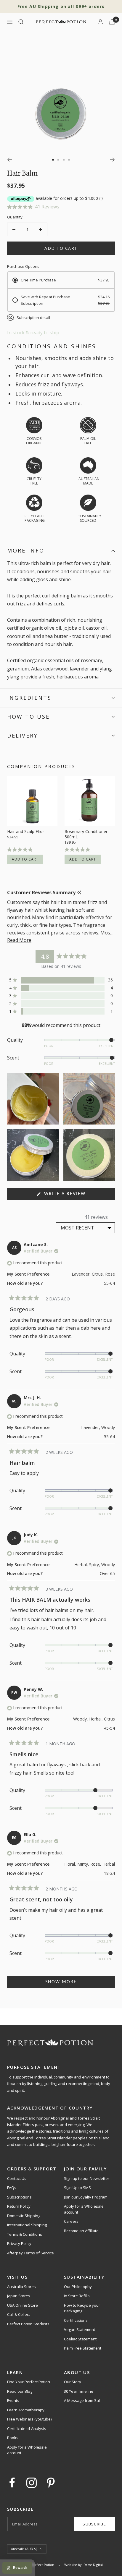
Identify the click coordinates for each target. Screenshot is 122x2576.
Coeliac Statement (80, 2339)
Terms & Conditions (25, 2234)
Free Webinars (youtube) (29, 2419)
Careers (71, 2221)
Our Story (73, 2382)
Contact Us (17, 2178)
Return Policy (19, 2206)
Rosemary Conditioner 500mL (86, 834)
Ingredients (29, 698)
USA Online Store (23, 2305)
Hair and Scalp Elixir (26, 832)
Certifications (76, 2320)
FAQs (12, 2188)
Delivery (23, 735)
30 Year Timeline (79, 2391)
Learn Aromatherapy (26, 2410)
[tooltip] (79, 893)
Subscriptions (19, 2197)
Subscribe (94, 2524)
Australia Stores (21, 2287)
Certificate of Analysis (27, 2428)
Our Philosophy (78, 2287)
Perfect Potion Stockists (28, 2324)
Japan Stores (19, 2296)
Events (13, 2400)
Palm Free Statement (83, 2348)
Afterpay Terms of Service (30, 2253)
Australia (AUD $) (24, 2549)
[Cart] (112, 22)
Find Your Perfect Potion (29, 2382)
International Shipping (27, 2225)
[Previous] (10, 160)
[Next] (112, 160)
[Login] (100, 22)
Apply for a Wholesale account (84, 2209)
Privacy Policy (19, 2243)
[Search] (21, 22)
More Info (26, 550)
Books (13, 2438)
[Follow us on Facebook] (12, 2483)
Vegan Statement (80, 2329)
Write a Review (76, 1196)
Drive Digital (93, 2565)
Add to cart (25, 859)
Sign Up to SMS (77, 2188)
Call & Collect (19, 2314)
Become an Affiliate (81, 2231)
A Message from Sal (82, 2400)
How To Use (28, 717)
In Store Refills (77, 2296)
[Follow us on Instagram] (32, 2483)
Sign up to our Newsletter (87, 2178)
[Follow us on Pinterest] (51, 2483)
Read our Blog (20, 2391)
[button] (61, 207)
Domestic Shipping (24, 2216)
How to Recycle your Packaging (82, 2308)
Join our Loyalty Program (86, 2197)
